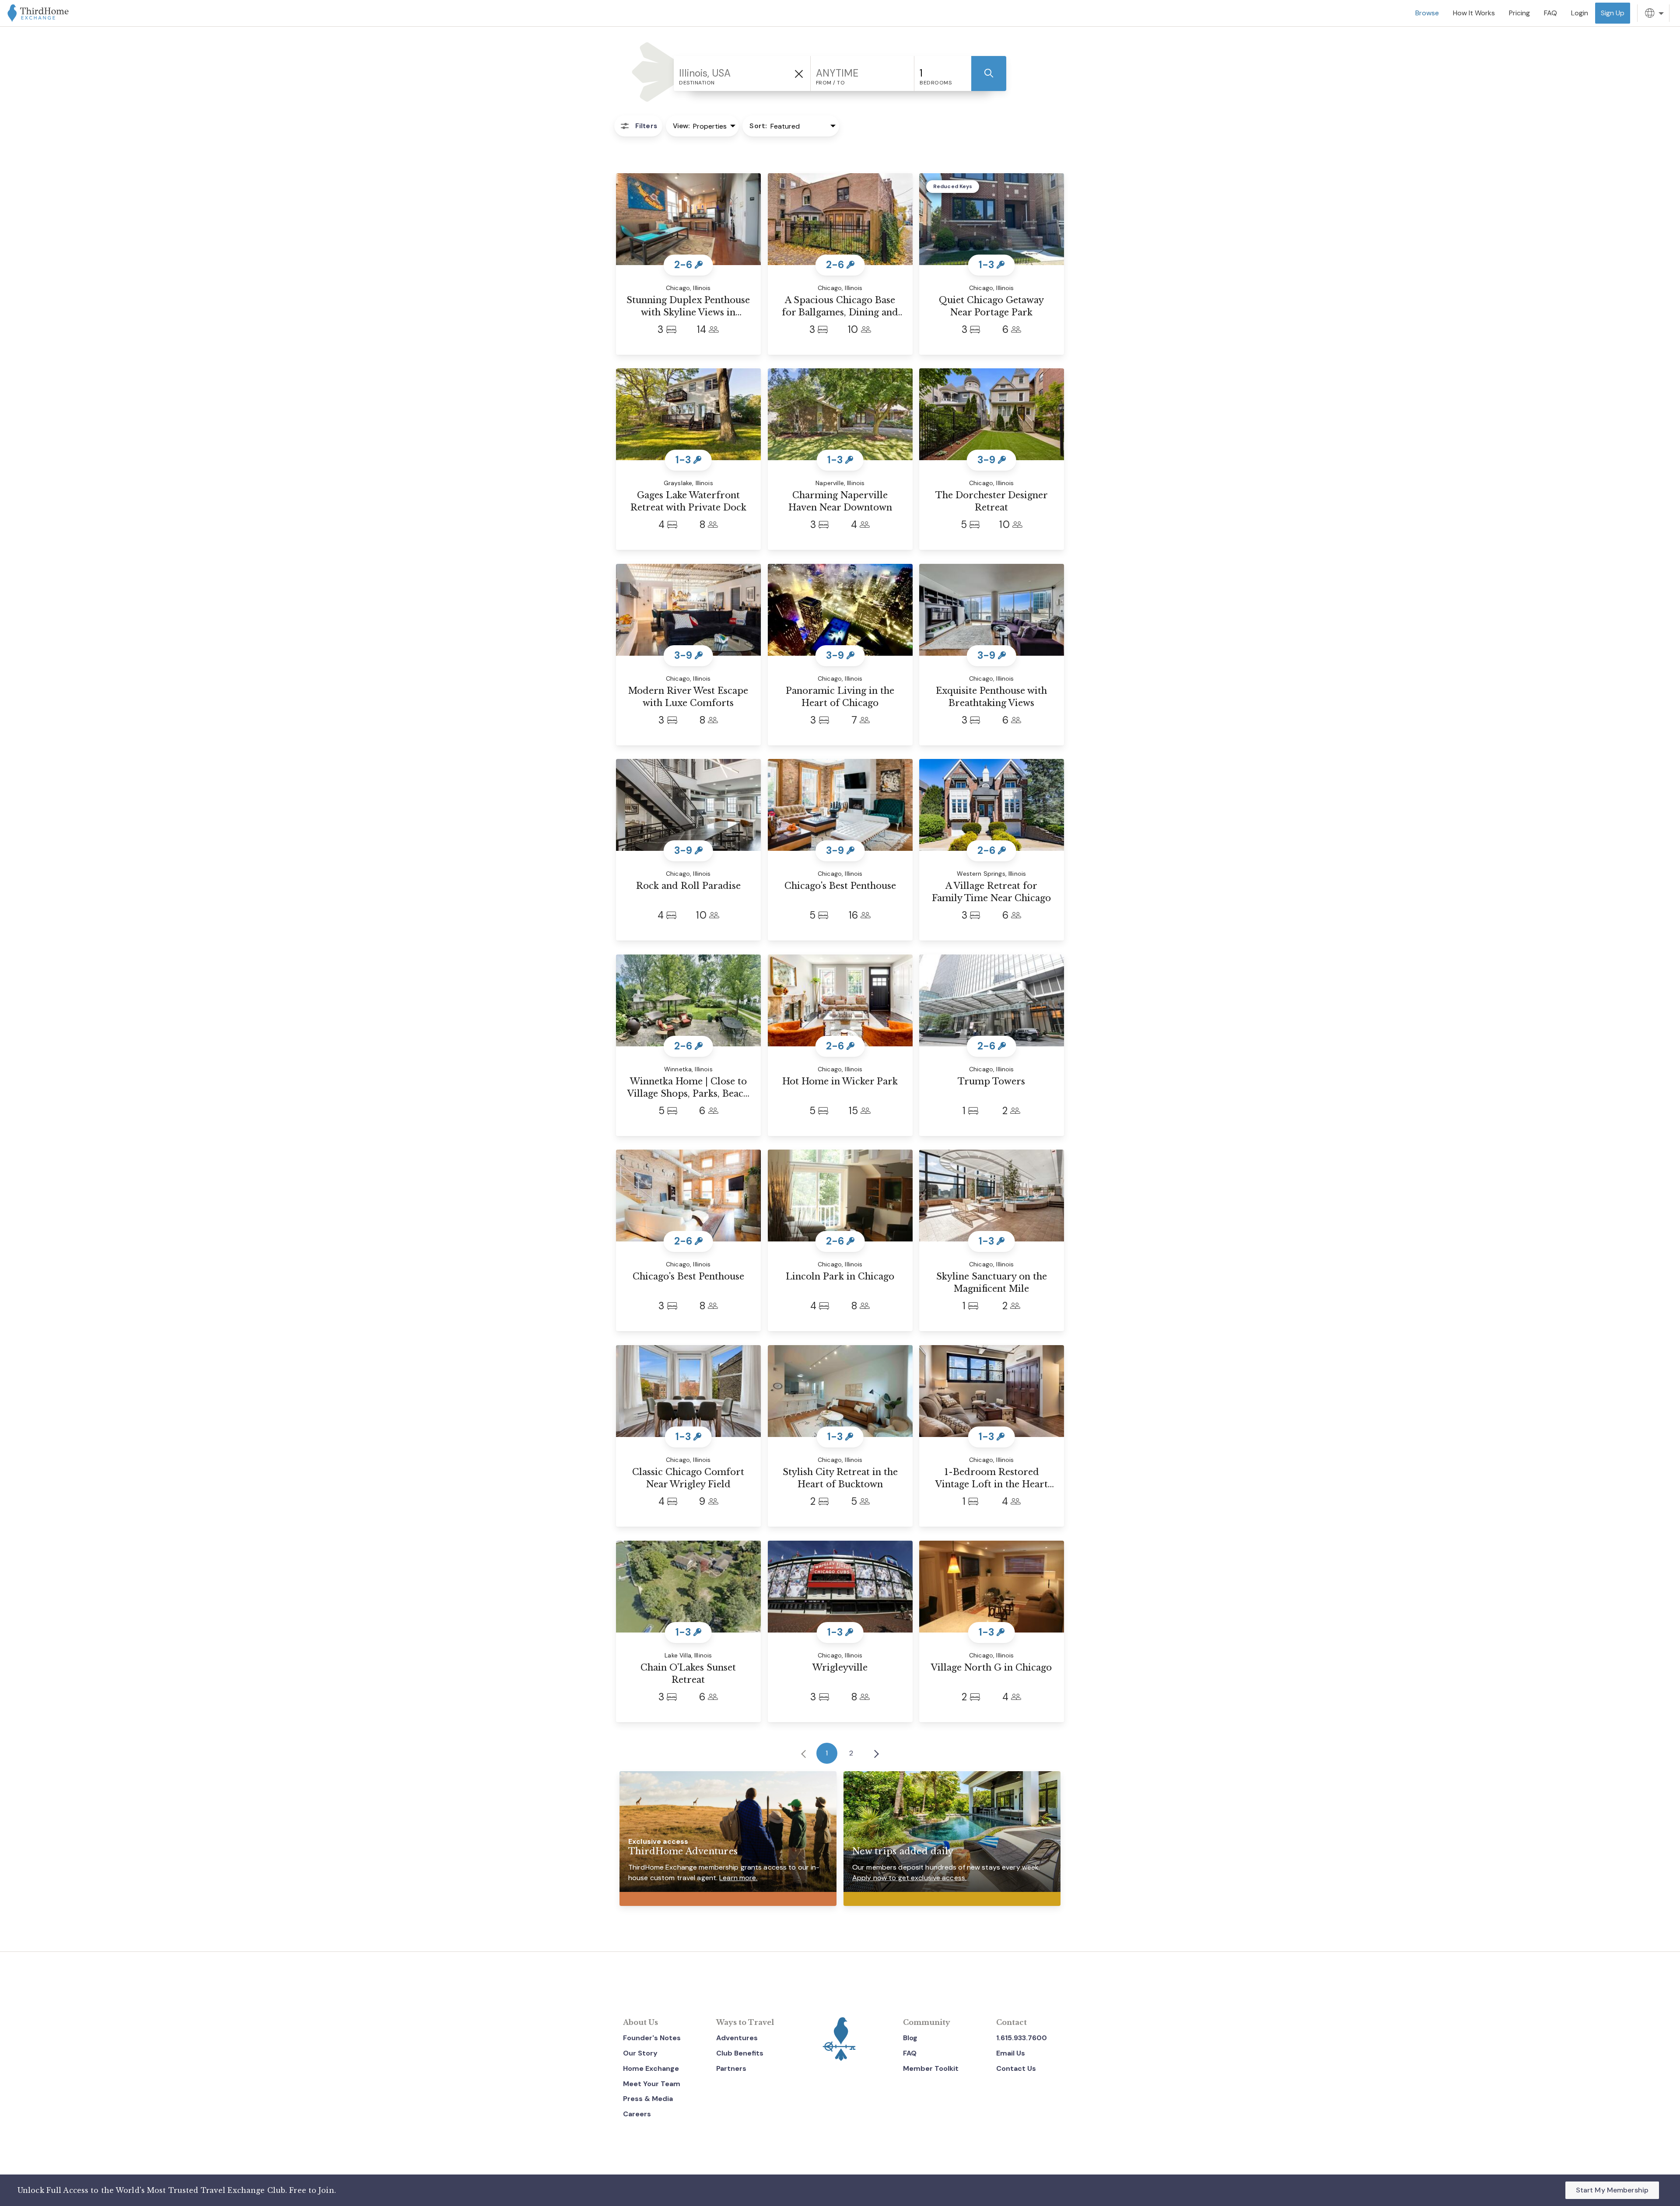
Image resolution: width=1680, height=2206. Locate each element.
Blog (910, 2038)
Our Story (640, 2053)
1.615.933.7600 (1022, 2038)
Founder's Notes (652, 2038)
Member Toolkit (931, 2068)
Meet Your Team (652, 2084)
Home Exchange (651, 2068)
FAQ (910, 2053)
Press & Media (648, 2099)
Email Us (1011, 2053)
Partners (731, 2068)
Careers (637, 2114)
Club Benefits (740, 2053)
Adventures (737, 2038)
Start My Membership (1612, 2190)
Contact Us (1016, 2068)
